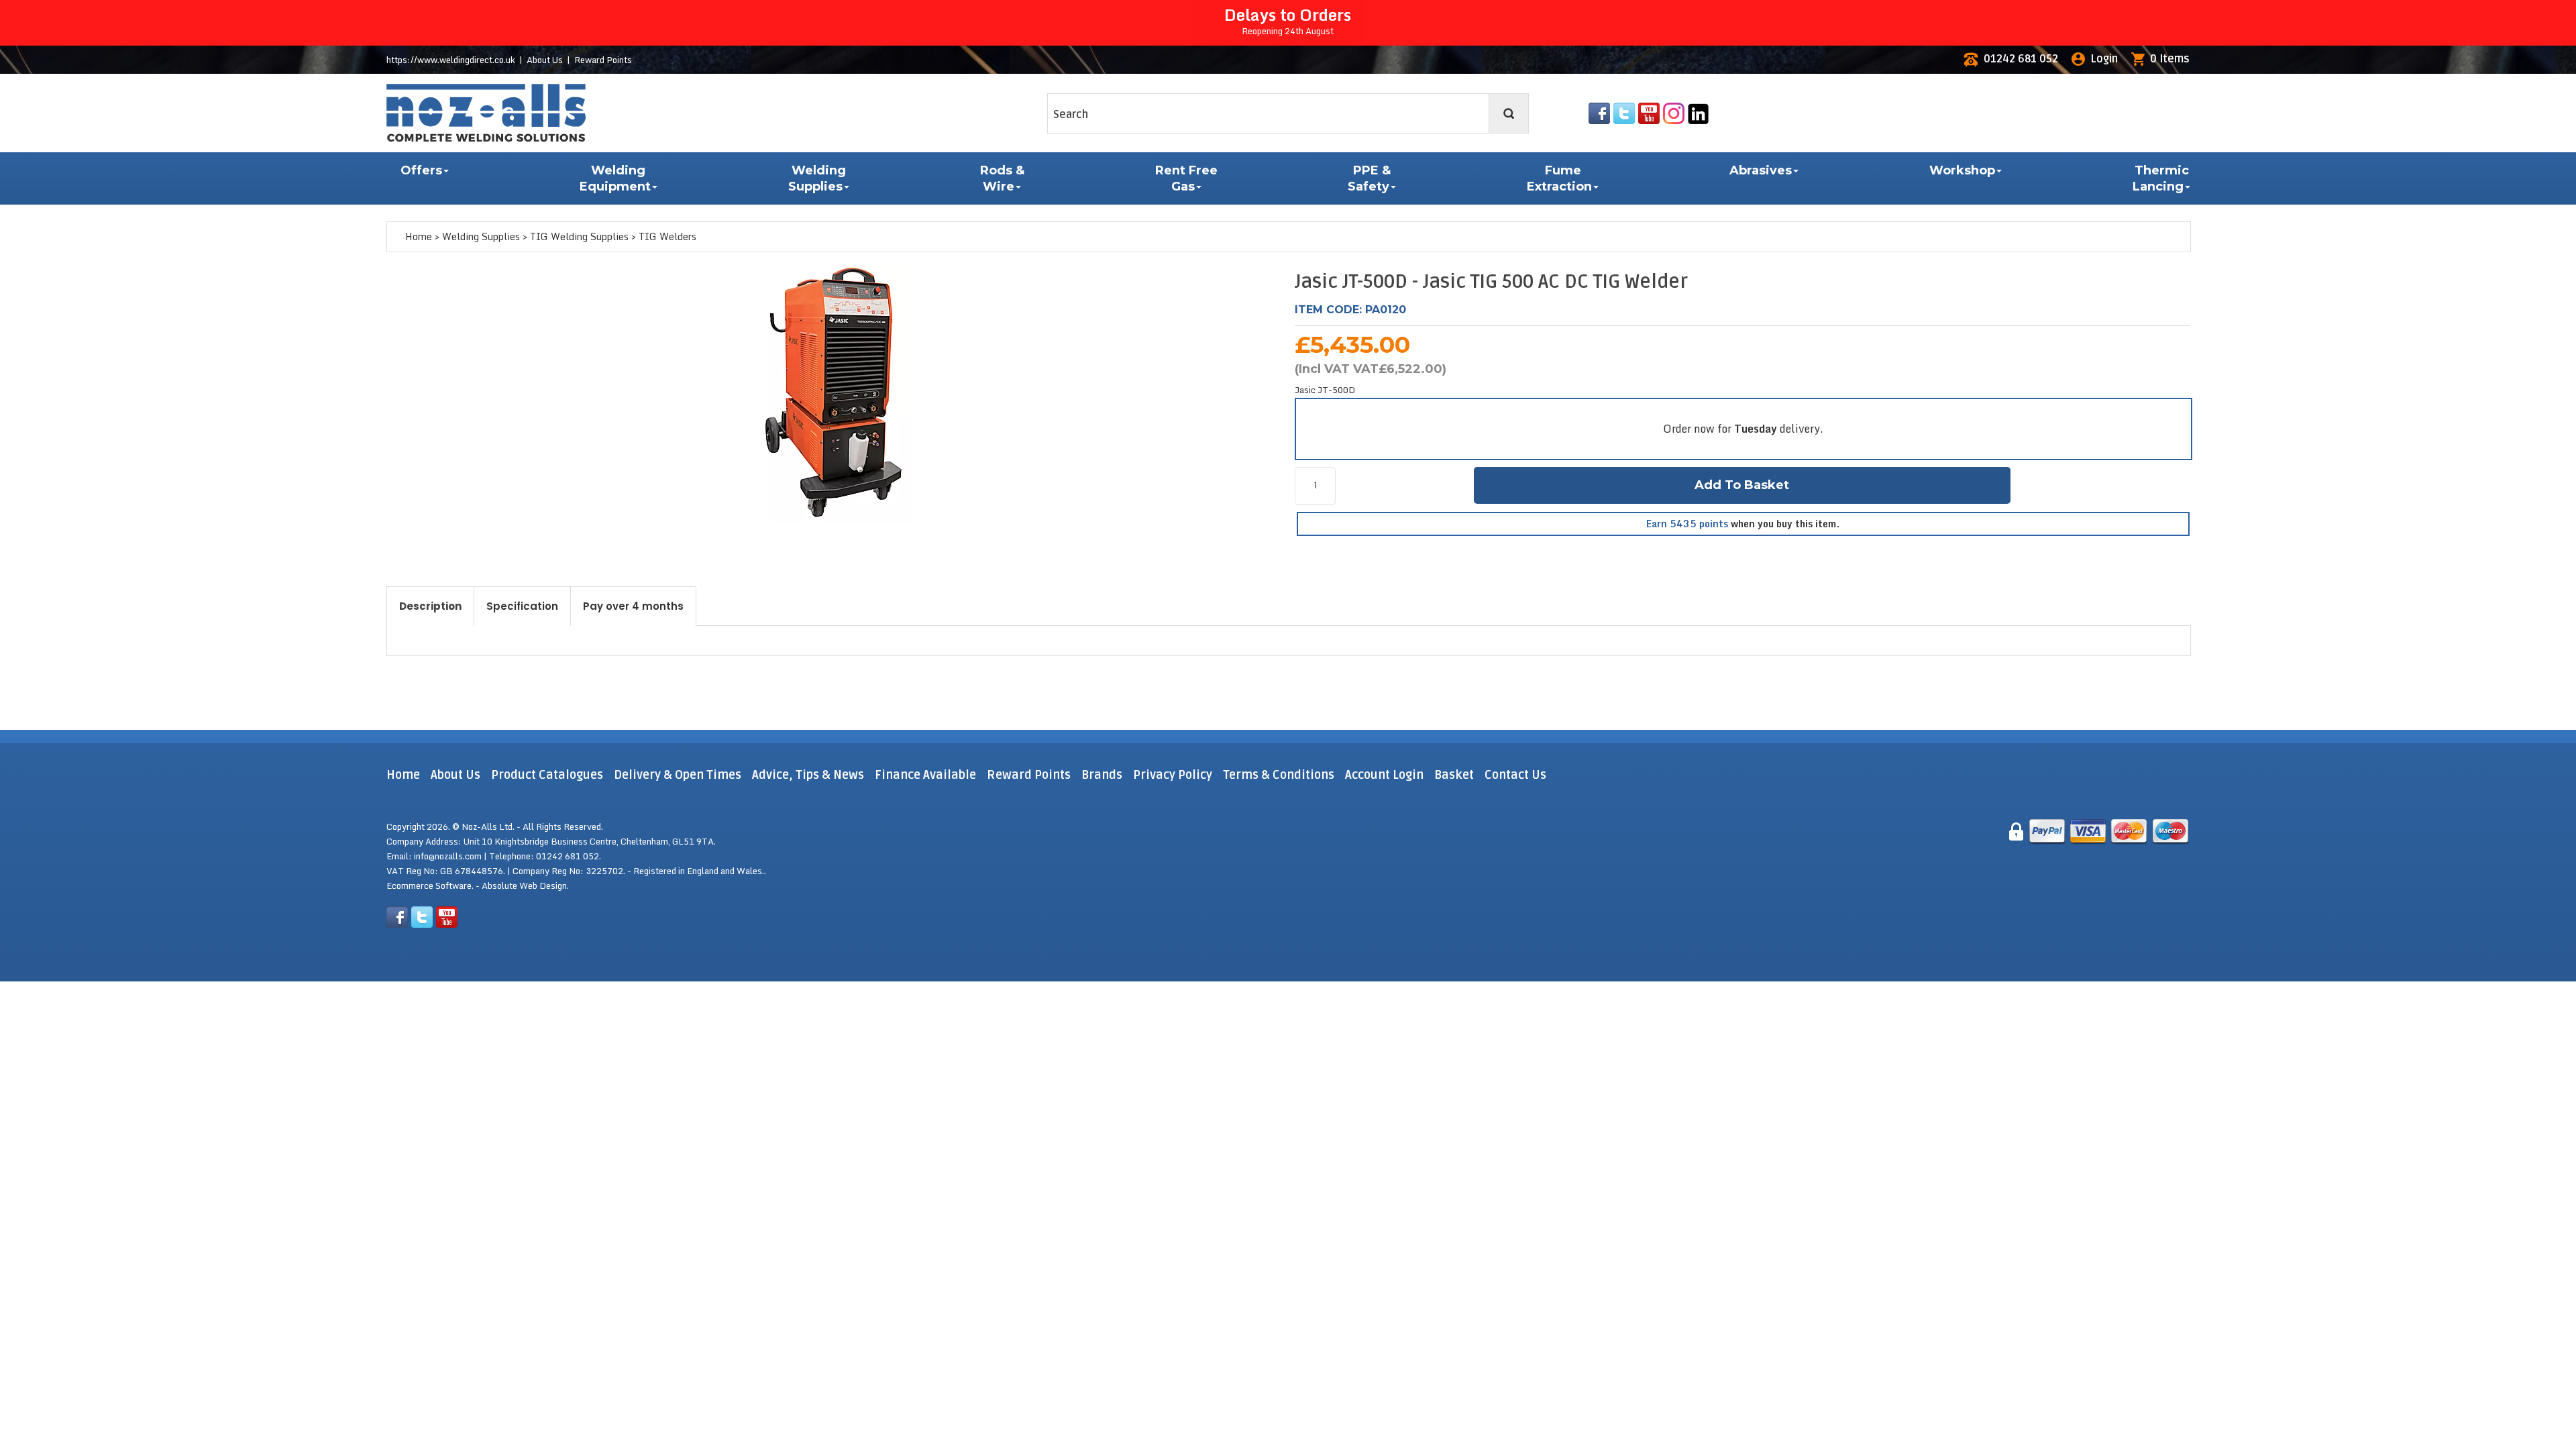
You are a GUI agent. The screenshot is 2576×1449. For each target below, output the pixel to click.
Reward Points (603, 60)
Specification (522, 606)
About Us (545, 60)
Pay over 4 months (633, 606)
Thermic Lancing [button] (2161, 178)
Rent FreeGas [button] (1186, 178)
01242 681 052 (2021, 59)
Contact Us (1515, 775)
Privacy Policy (1173, 775)
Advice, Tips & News (809, 775)
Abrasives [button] (1761, 170)
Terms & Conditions (1279, 775)
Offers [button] (421, 170)
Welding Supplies (481, 236)
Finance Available (925, 775)
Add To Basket (1742, 485)
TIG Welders (667, 236)
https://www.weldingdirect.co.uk (451, 60)
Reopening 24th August (1288, 20)
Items (2170, 59)
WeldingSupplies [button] (817, 178)
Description (430, 606)
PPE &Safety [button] (1369, 178)
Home (419, 236)
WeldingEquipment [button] (615, 178)
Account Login (1384, 775)
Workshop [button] (1962, 170)
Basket (1454, 775)
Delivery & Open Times (678, 775)
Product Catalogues (547, 775)
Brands (1102, 775)
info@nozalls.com (448, 856)
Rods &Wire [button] (1002, 178)
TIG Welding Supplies (579, 236)
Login (2104, 59)
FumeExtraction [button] (1559, 178)
